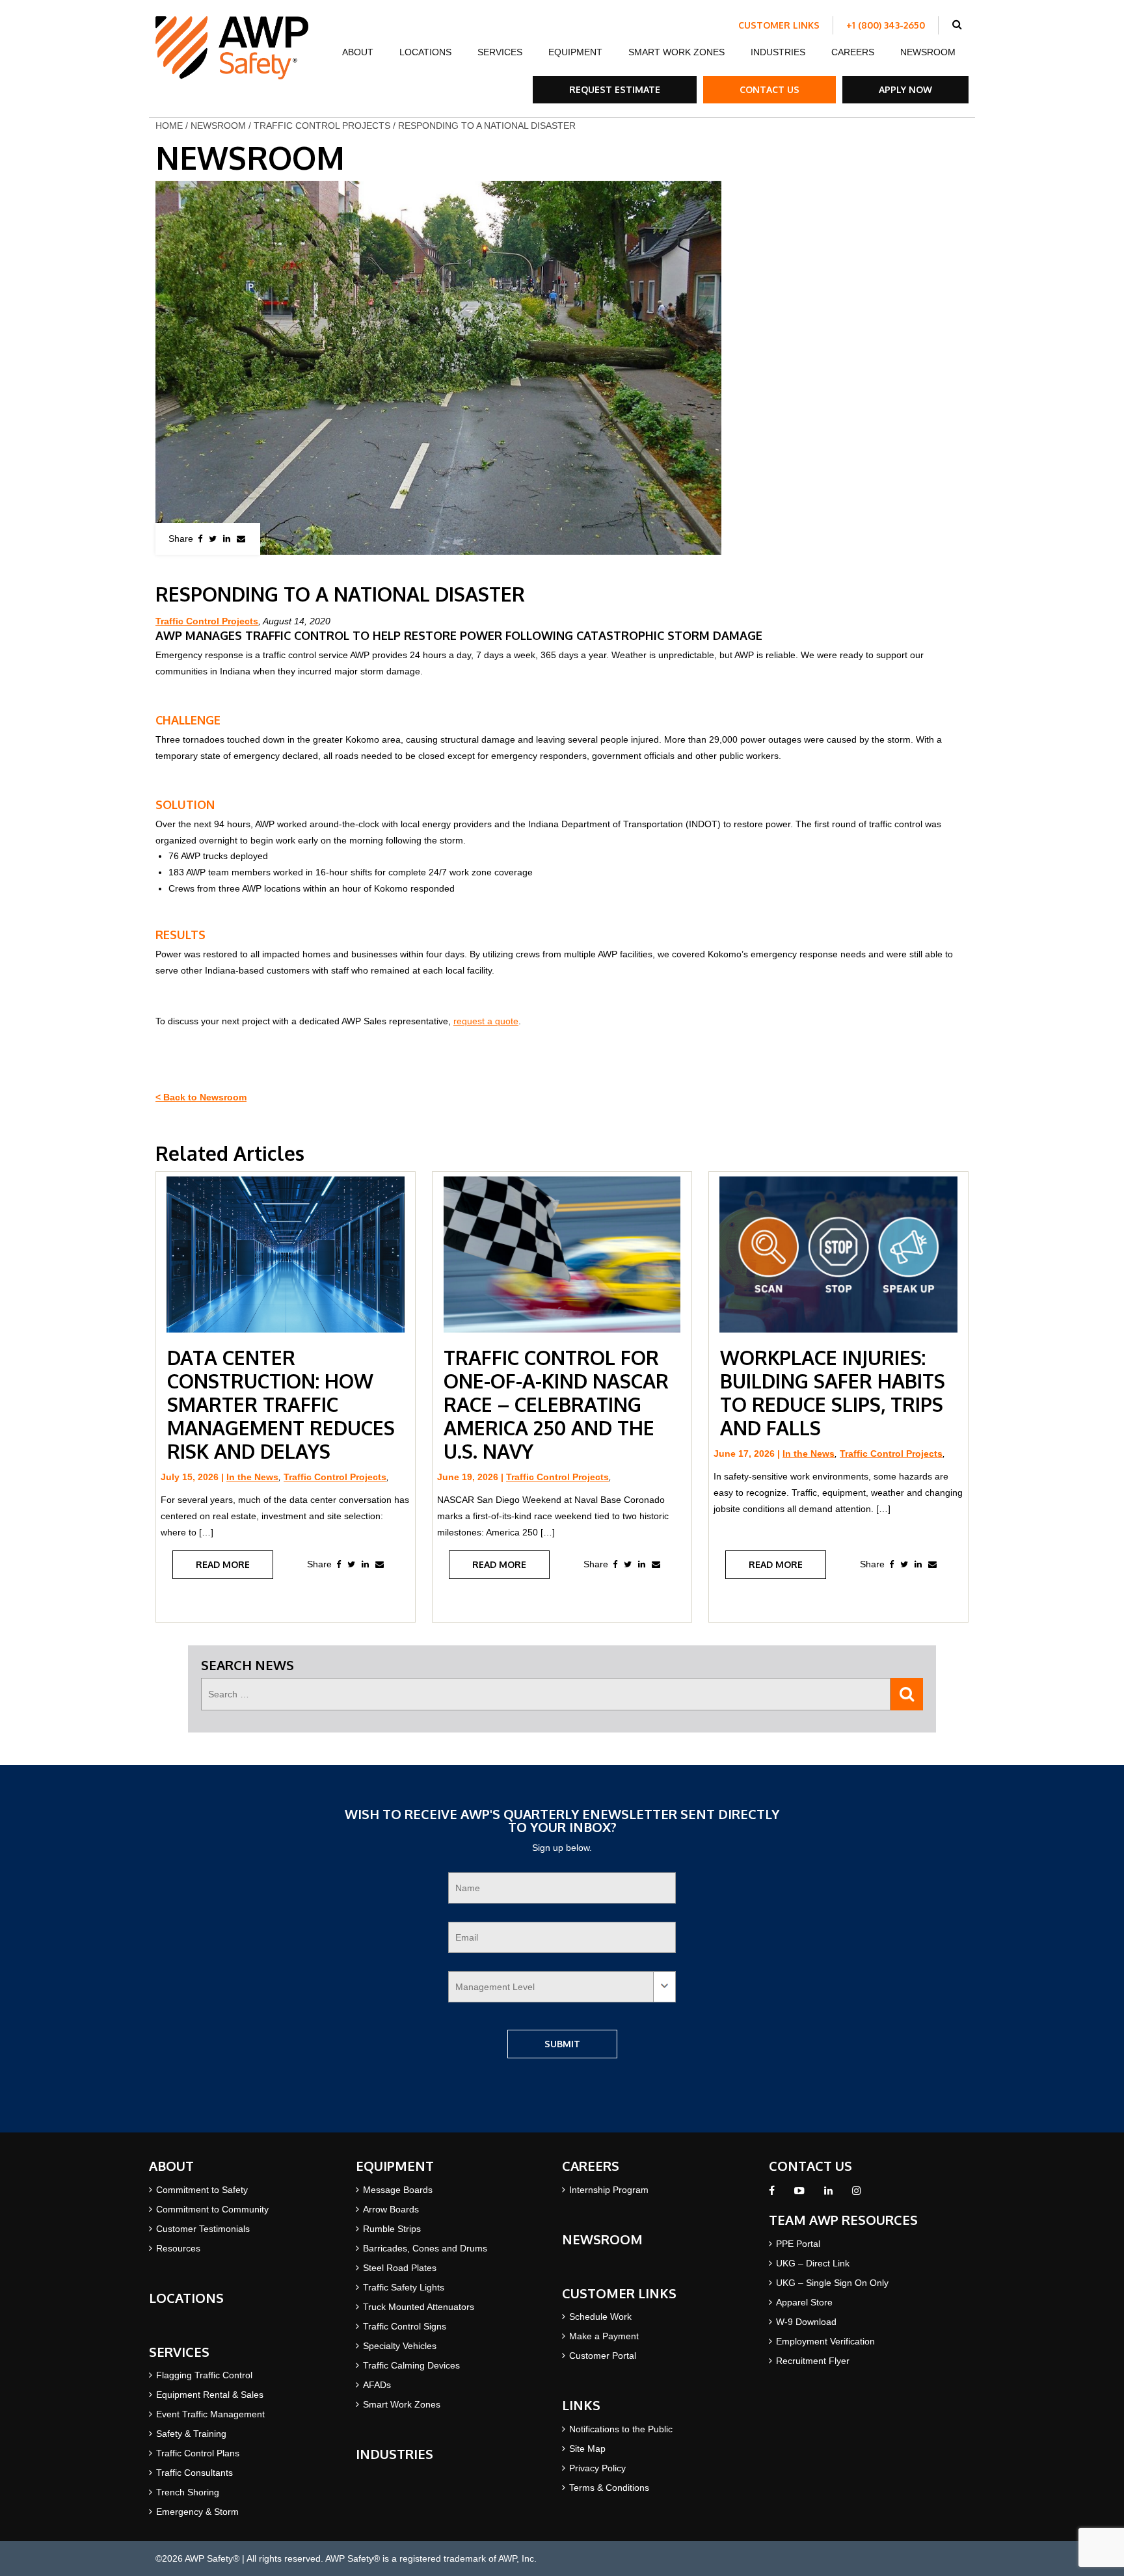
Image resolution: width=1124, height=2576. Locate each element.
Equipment (575, 52)
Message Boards (398, 2190)
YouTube (799, 2194)
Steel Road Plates (400, 2268)
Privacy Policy (597, 2468)
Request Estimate (615, 89)
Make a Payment (604, 2336)
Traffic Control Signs (405, 2326)
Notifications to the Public (621, 2429)
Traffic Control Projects (322, 126)
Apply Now (905, 89)
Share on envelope (241, 539)
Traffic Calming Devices (411, 2365)
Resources (178, 2248)
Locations (425, 52)
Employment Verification (825, 2341)
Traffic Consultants (194, 2473)
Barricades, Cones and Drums (425, 2248)
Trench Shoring (188, 2492)
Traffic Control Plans (198, 2453)
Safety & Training (191, 2434)
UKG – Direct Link (813, 2263)
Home (169, 126)
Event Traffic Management (210, 2414)
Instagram (856, 2194)
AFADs (377, 2385)
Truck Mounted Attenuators (419, 2307)
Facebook (772, 2194)
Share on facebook (200, 539)
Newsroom (928, 52)
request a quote (486, 1021)
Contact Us (769, 89)
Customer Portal (603, 2356)
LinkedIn (828, 2194)
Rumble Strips (392, 2229)
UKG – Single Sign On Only (832, 2283)
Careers (853, 52)
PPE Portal (798, 2244)
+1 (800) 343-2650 (886, 25)
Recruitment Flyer (813, 2361)
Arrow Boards (391, 2209)
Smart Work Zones (676, 52)
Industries (778, 52)
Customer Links (779, 25)
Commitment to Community (212, 2209)
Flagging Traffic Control (204, 2375)
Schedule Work (600, 2317)
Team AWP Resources (843, 2220)
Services (500, 52)
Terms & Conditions (609, 2488)
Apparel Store (804, 2302)
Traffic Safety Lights (404, 2287)
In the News (252, 1477)
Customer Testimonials (203, 2229)
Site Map (587, 2449)
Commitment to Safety (202, 2190)
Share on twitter (213, 539)
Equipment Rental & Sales (210, 2395)
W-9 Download (806, 2322)
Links (581, 2405)
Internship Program (609, 2190)
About (358, 52)
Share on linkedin (227, 539)
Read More (223, 1564)
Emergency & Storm (197, 2512)
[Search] (907, 1694)
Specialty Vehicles (400, 2346)
